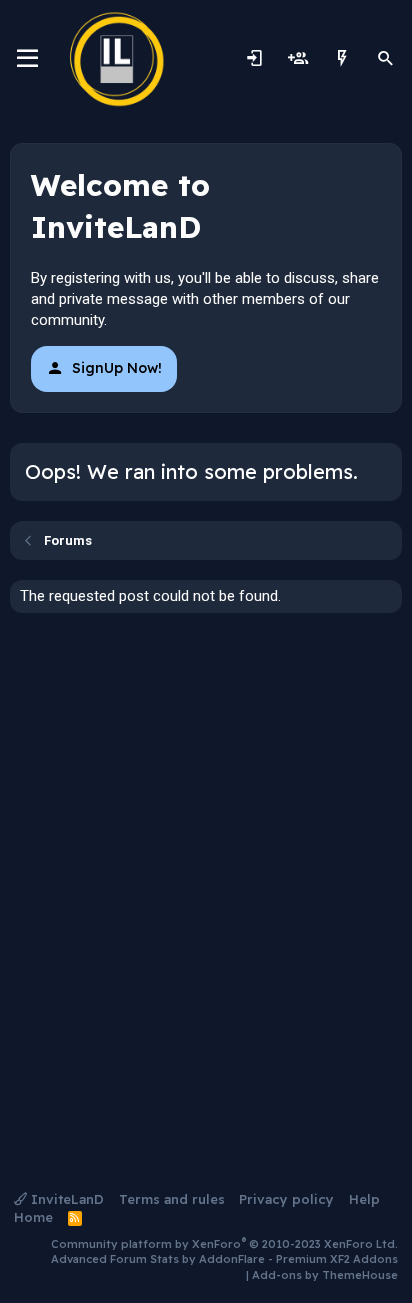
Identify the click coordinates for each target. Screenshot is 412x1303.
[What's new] (342, 59)
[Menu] (27, 59)
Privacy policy (286, 1199)
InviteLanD (65, 1199)
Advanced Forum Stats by (224, 1259)
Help (364, 1199)
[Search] (386, 59)
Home (33, 1217)
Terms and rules (172, 1199)
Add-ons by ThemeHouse (325, 1275)
